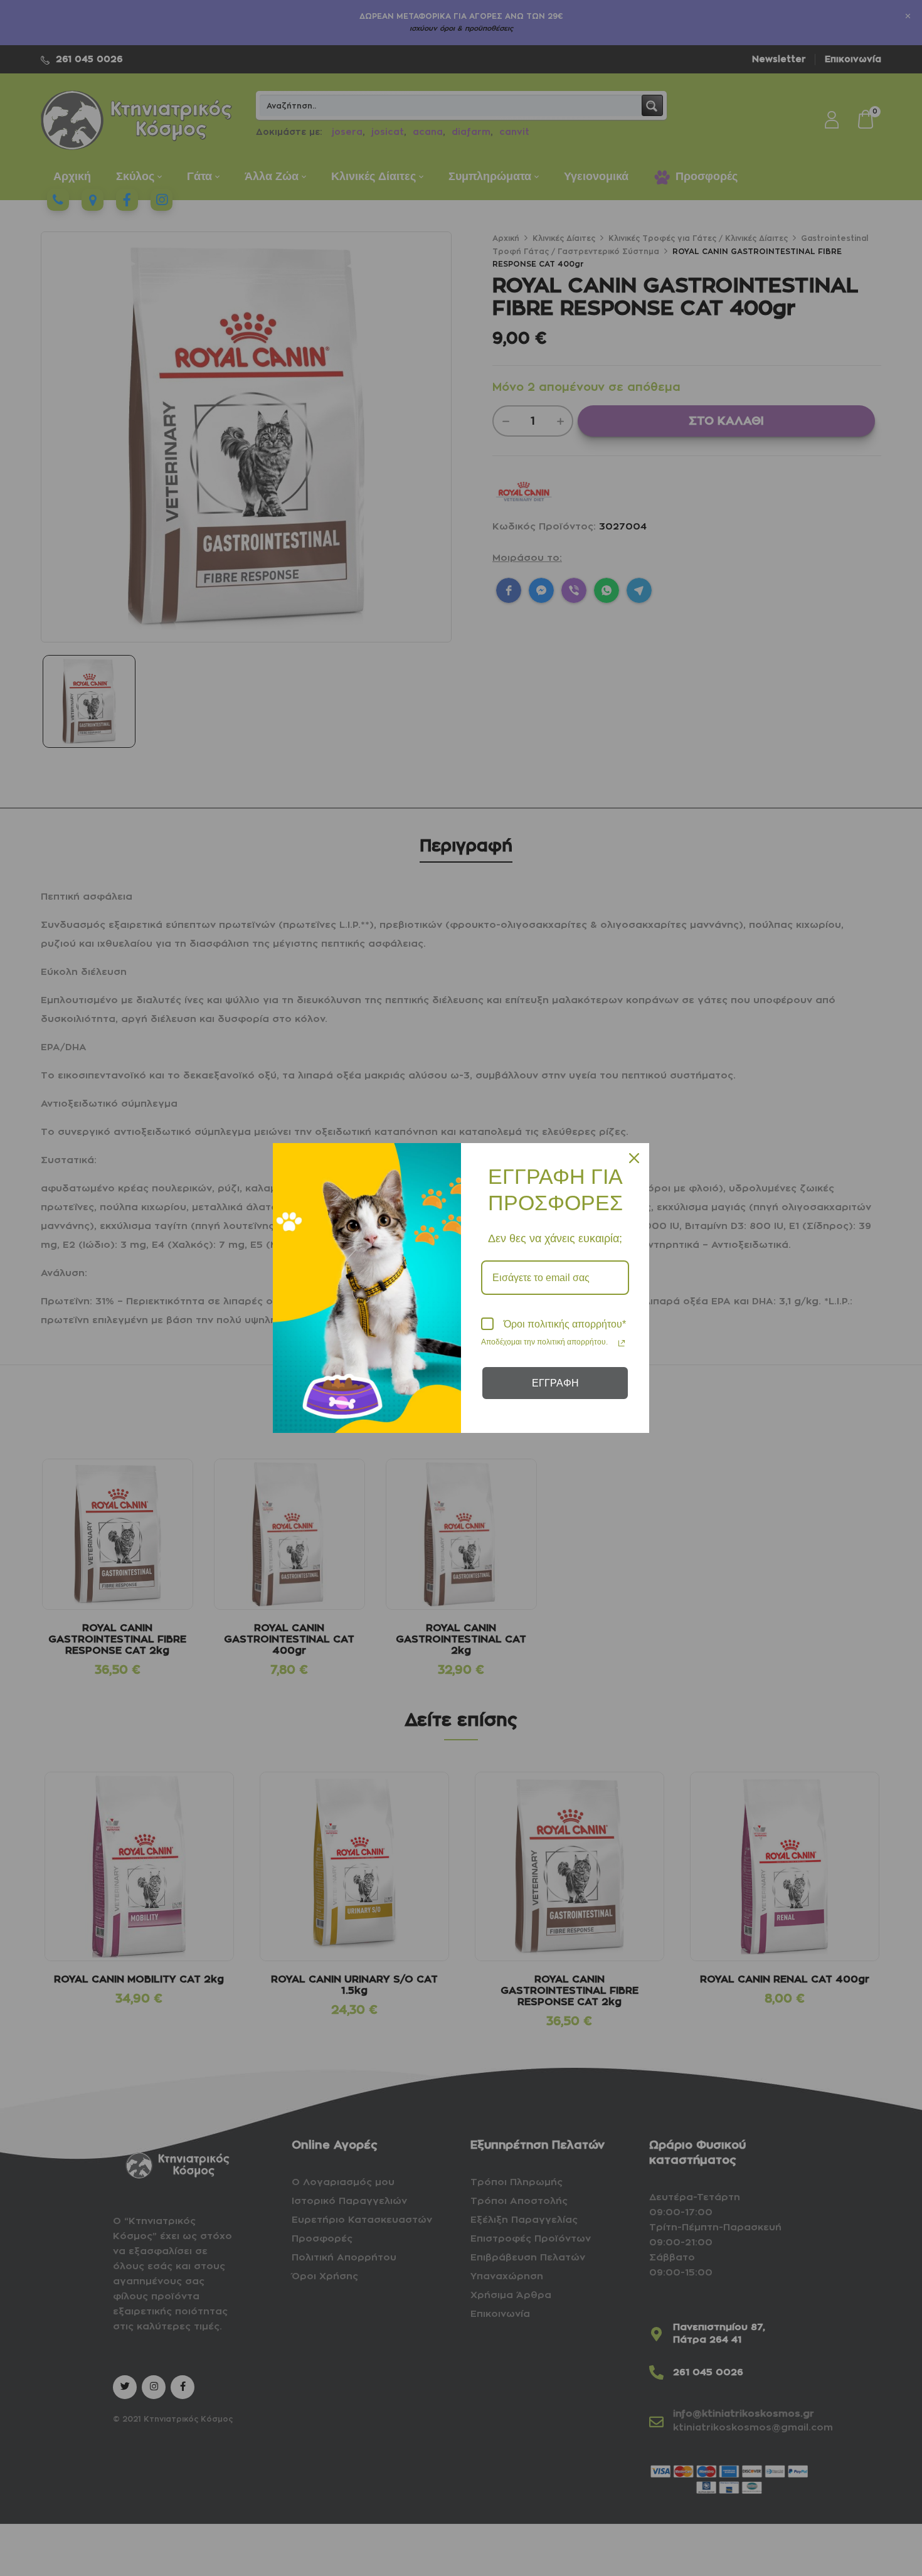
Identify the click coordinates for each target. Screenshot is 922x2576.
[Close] (634, 1158)
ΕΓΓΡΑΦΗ (555, 1383)
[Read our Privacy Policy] (622, 1343)
